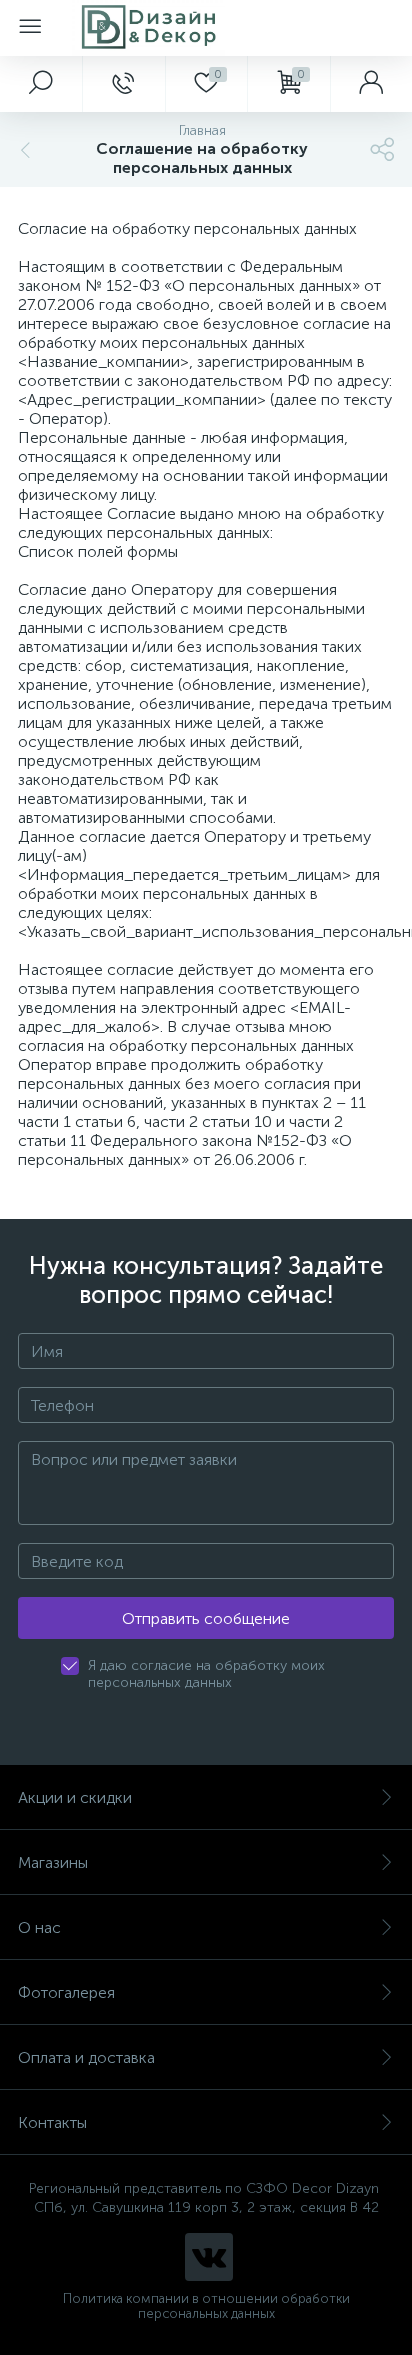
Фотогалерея (66, 1992)
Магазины (53, 1862)
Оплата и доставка (86, 2057)
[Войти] (371, 84)
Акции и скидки (75, 1797)
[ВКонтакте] (209, 2257)
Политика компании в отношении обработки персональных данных (206, 2306)
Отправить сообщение (206, 1618)
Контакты (52, 2122)
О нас (39, 1927)
